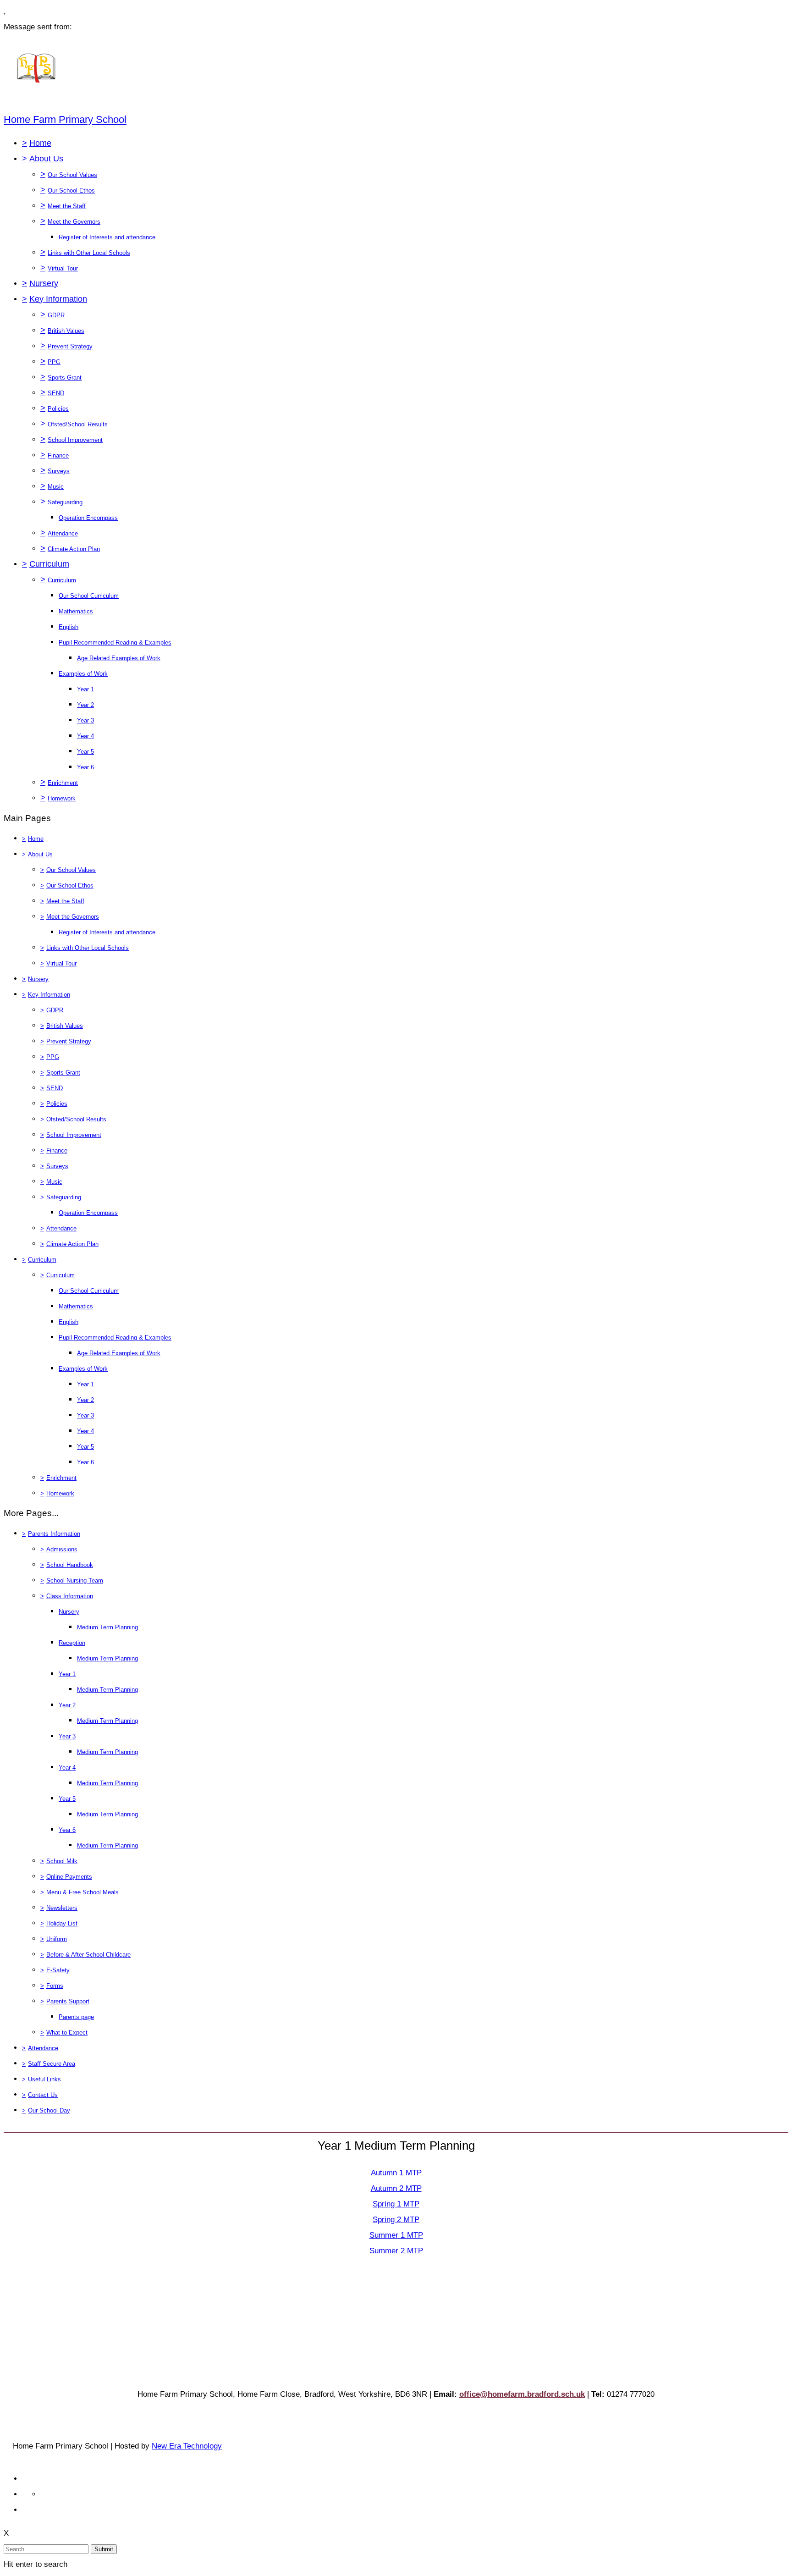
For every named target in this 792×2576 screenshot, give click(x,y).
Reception (72, 1643)
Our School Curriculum (89, 596)
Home (40, 143)
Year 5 (85, 752)
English (69, 627)
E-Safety (58, 1970)
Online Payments (69, 1877)
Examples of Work (83, 674)
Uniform (57, 1939)
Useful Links (44, 2079)
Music (56, 487)
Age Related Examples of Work (119, 658)
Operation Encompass (88, 518)
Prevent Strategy (70, 346)
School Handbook (70, 1565)
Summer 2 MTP (396, 2251)
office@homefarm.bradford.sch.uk (522, 2394)
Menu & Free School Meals (82, 1892)
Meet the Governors (74, 222)
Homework (62, 798)
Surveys (59, 471)
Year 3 (85, 720)
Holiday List (62, 1923)
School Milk (62, 1861)
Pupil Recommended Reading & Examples (115, 643)
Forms (55, 1986)
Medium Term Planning (107, 1627)
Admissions (62, 1549)
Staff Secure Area (52, 2064)
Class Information (70, 1596)
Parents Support (68, 2001)
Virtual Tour (63, 268)
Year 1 (85, 689)
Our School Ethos (71, 190)
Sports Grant (65, 378)
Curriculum (49, 564)
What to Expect (67, 2033)
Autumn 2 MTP (396, 2188)
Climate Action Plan (74, 549)
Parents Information (54, 1534)
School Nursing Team (75, 1580)
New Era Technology (187, 2446)
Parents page (76, 2017)
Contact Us (43, 2095)
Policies (58, 409)
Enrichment (63, 783)
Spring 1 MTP (396, 2204)
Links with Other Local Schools (89, 253)
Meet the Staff (67, 206)
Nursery (44, 283)
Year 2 (85, 705)
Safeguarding (65, 502)
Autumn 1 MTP (396, 2173)
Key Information (58, 299)
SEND (56, 393)
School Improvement (75, 440)
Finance (58, 455)
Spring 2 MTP (396, 2220)
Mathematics (76, 611)
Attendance (63, 533)
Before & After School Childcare (88, 1955)
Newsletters (62, 1908)
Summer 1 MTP (396, 2235)
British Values (66, 331)
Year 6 (85, 767)
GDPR (56, 315)
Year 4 (85, 736)
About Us (46, 159)
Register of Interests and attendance (107, 237)
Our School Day (49, 2110)
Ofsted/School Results (78, 424)
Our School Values (72, 175)
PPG (54, 362)
